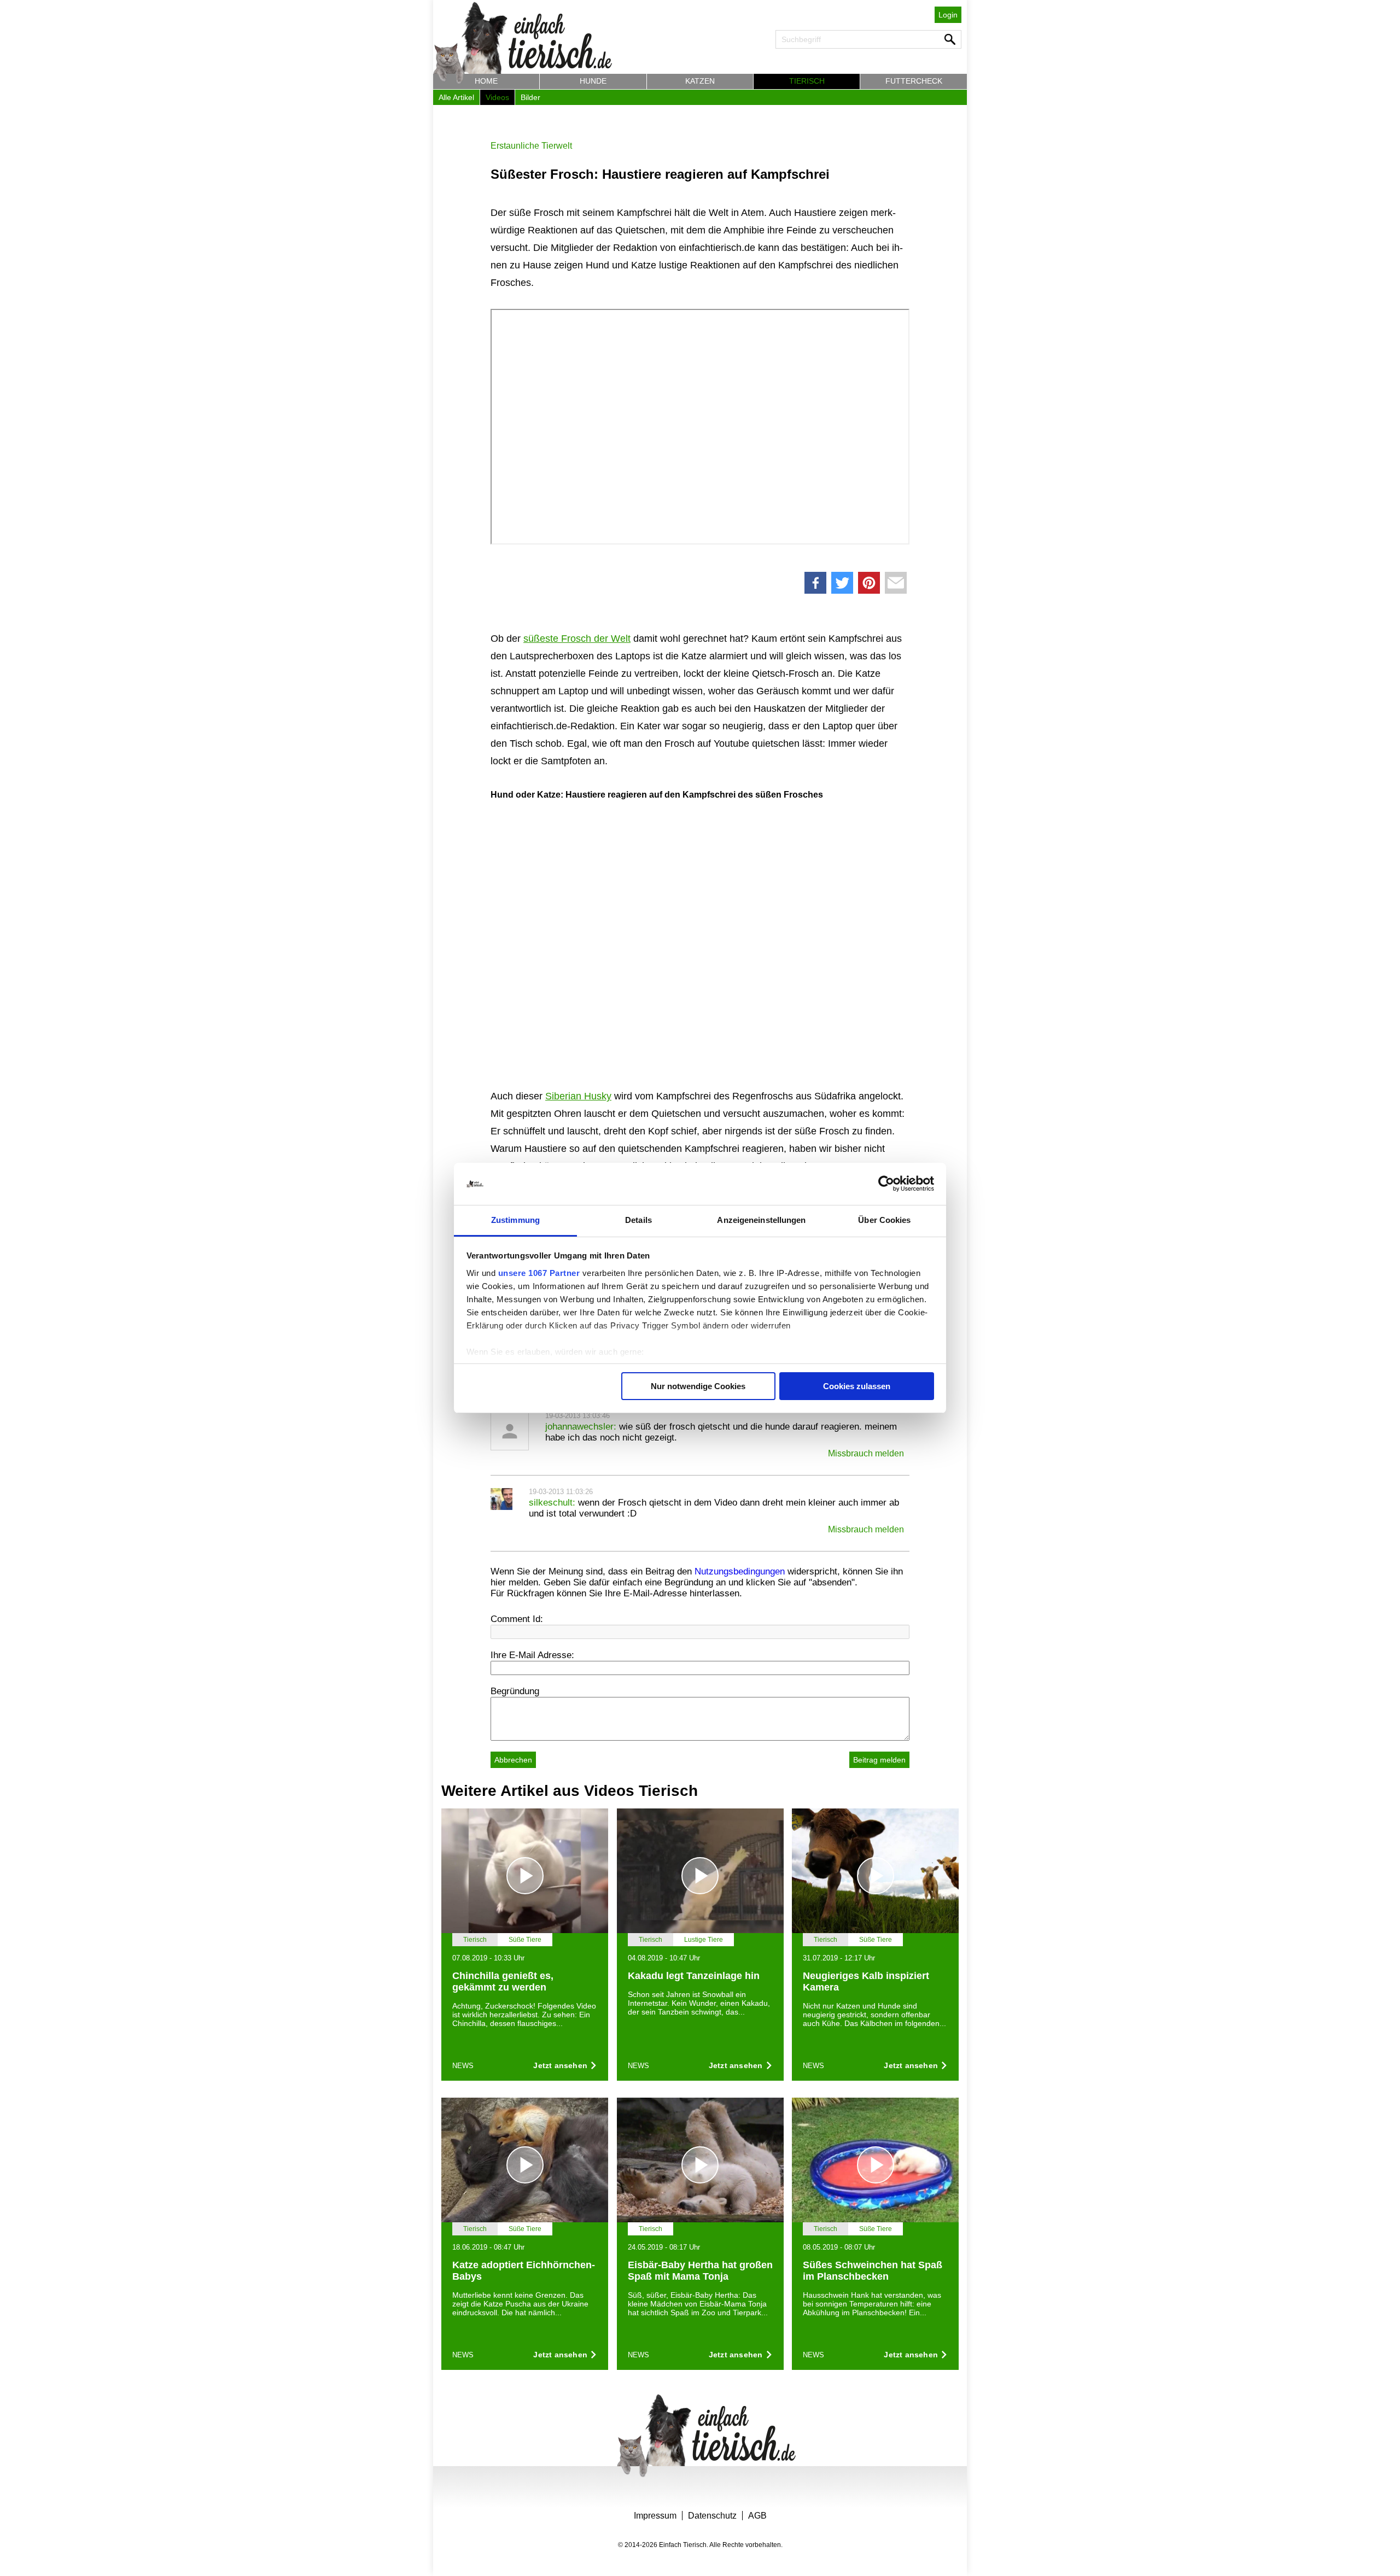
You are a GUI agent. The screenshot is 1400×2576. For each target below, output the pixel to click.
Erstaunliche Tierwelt (531, 146)
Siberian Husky (578, 1096)
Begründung (515, 1691)
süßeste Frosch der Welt (577, 639)
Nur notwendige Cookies (698, 1386)
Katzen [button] (700, 81)
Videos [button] (497, 97)
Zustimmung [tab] (515, 1220)
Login (948, 15)
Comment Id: (517, 1619)
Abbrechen (513, 1760)
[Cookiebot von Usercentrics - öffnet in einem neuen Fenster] (886, 1184)
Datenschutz (712, 2516)
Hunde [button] (593, 81)
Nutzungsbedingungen (740, 1571)
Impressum (655, 2516)
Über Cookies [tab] (884, 1220)
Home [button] (486, 81)
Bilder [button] (530, 97)
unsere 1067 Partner (539, 1273)
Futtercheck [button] (914, 81)
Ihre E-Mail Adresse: (532, 1655)
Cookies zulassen (857, 1386)
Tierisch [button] (807, 81)
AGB (757, 2516)
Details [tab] (638, 1220)
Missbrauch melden (866, 1453)
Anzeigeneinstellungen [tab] (761, 1220)
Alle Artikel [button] (456, 97)
